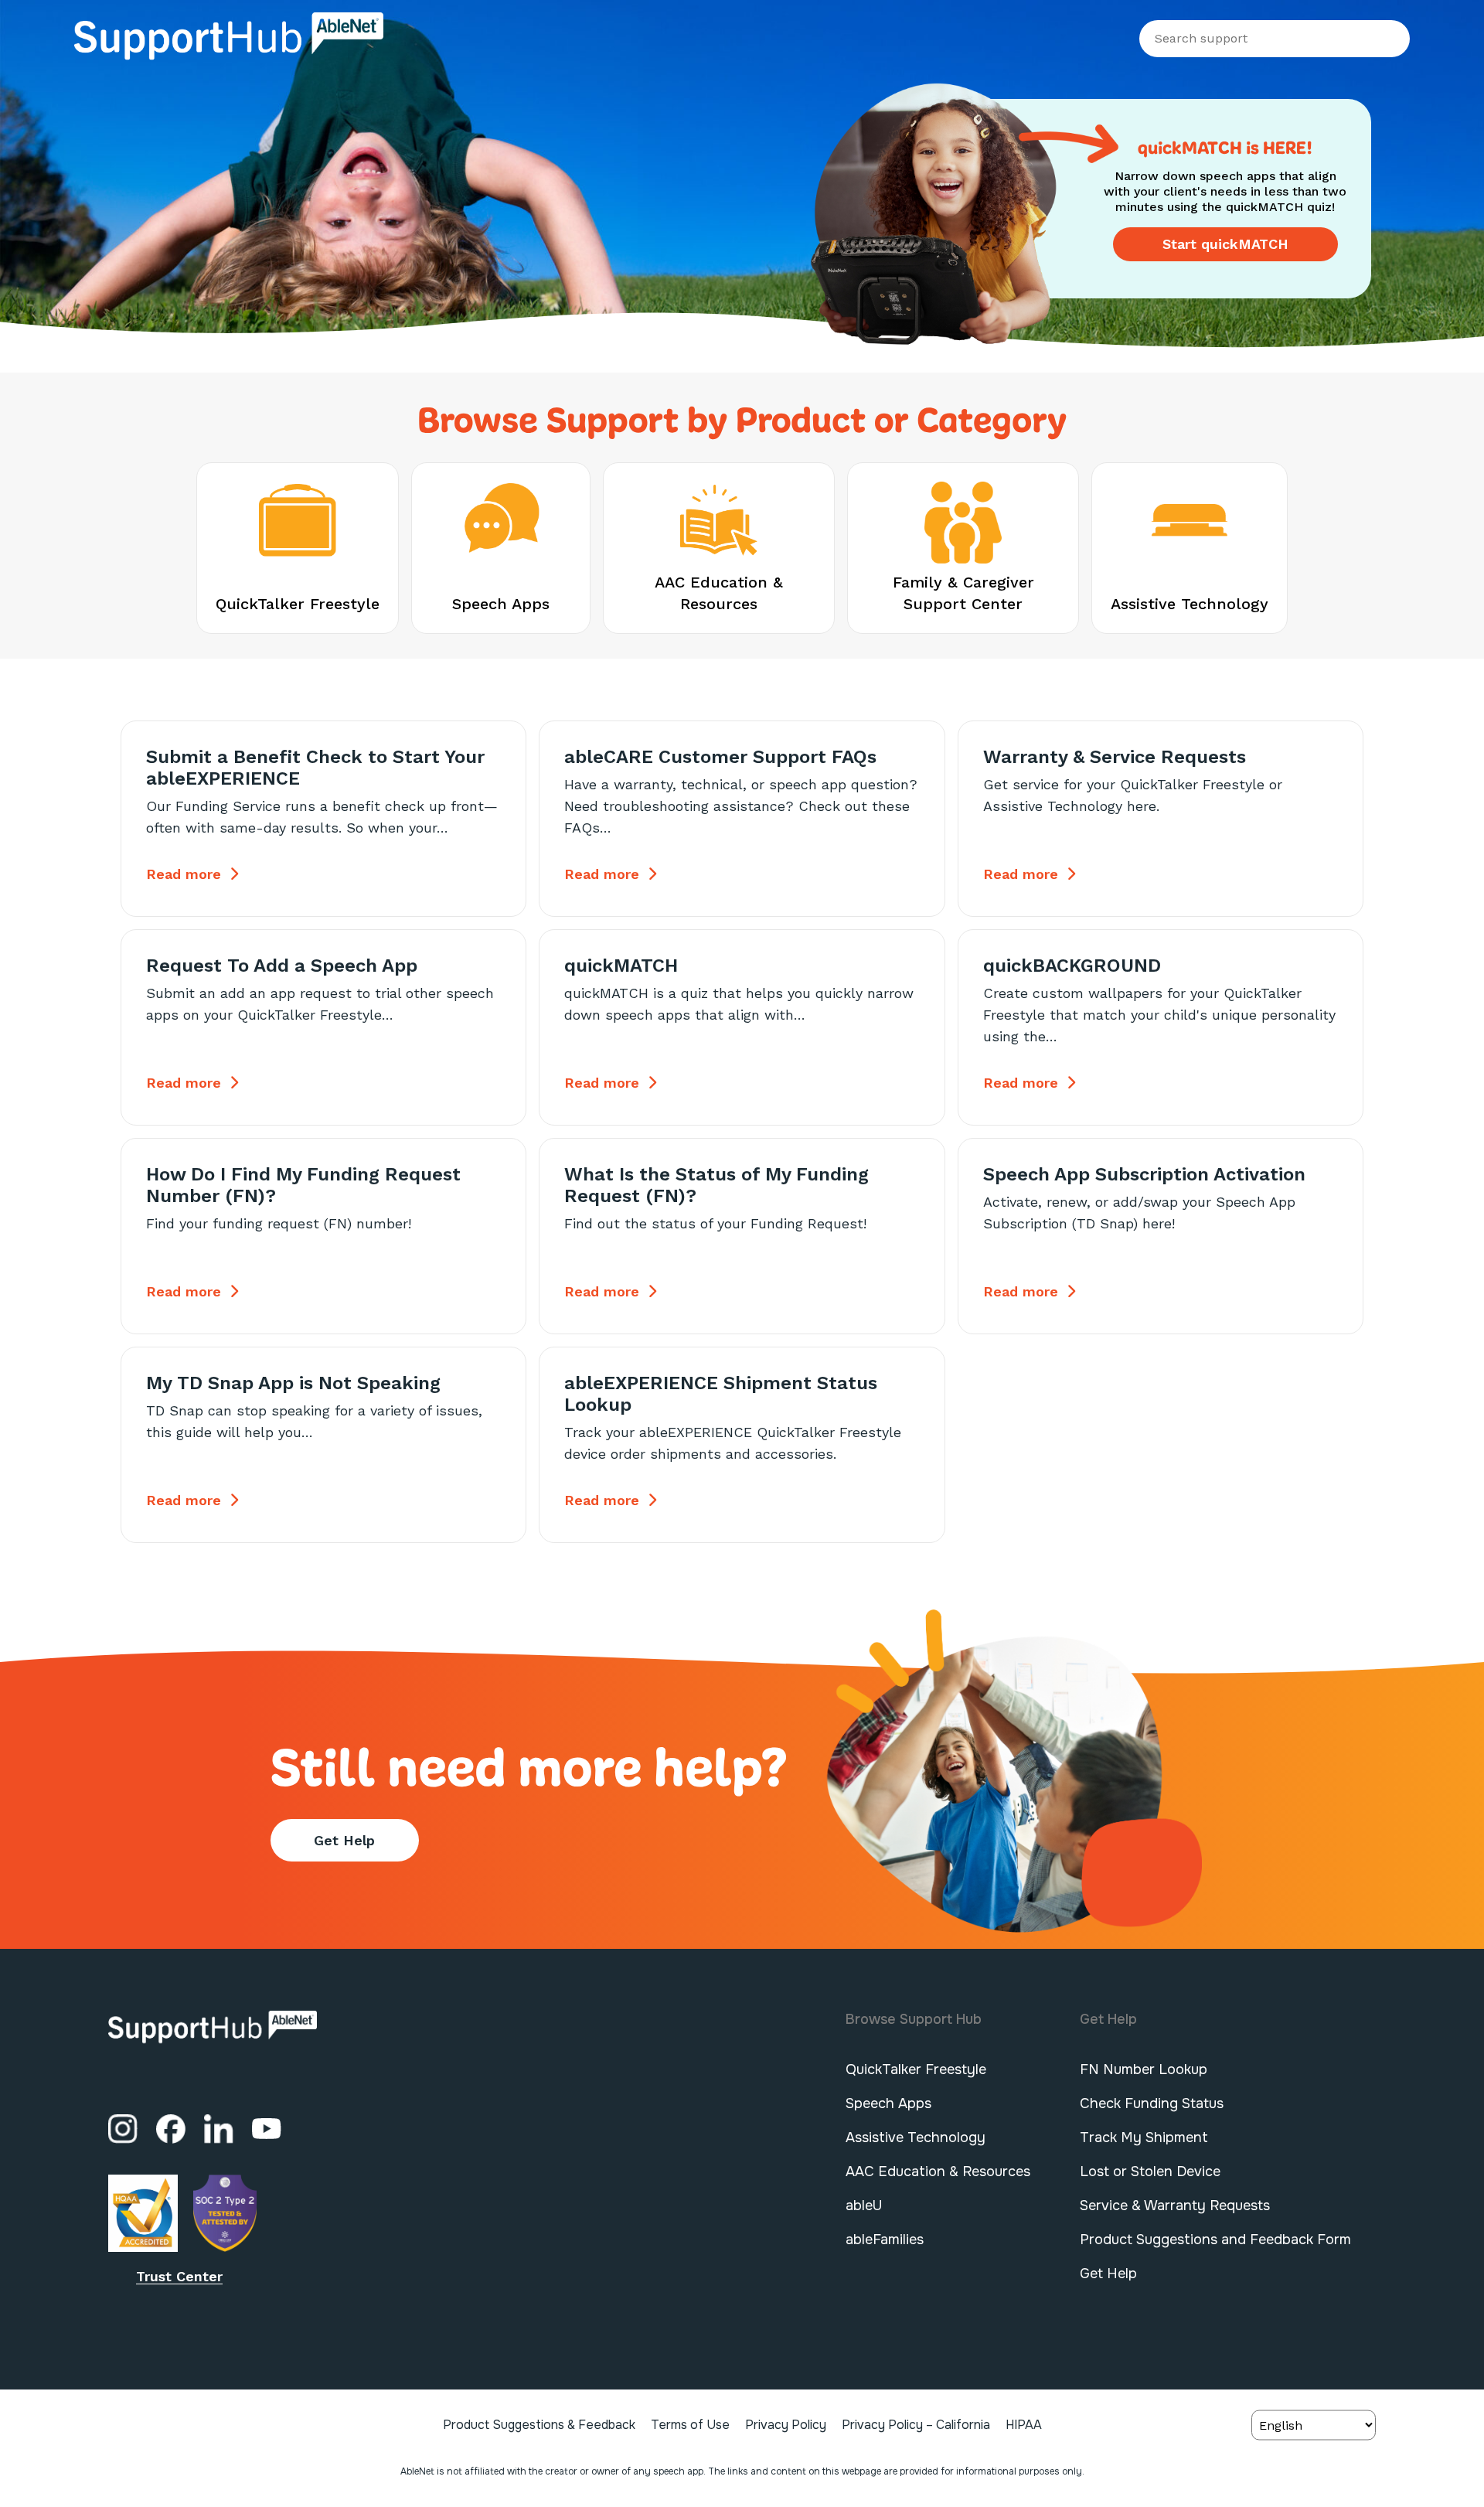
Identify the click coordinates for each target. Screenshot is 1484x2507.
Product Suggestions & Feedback (539, 2425)
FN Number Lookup (1144, 2069)
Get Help (344, 1840)
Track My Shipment (1144, 2137)
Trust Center (179, 2276)
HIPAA (1024, 2425)
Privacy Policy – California (916, 2425)
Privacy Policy (786, 2425)
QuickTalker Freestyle (916, 2069)
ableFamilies (885, 2240)
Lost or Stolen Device (1150, 2171)
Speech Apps (888, 2103)
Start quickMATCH (1225, 244)
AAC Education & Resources (938, 2171)
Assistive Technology (916, 2137)
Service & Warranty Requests (1175, 2206)
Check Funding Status (1152, 2103)
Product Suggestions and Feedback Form (1215, 2240)
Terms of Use (690, 2425)
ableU (864, 2206)
